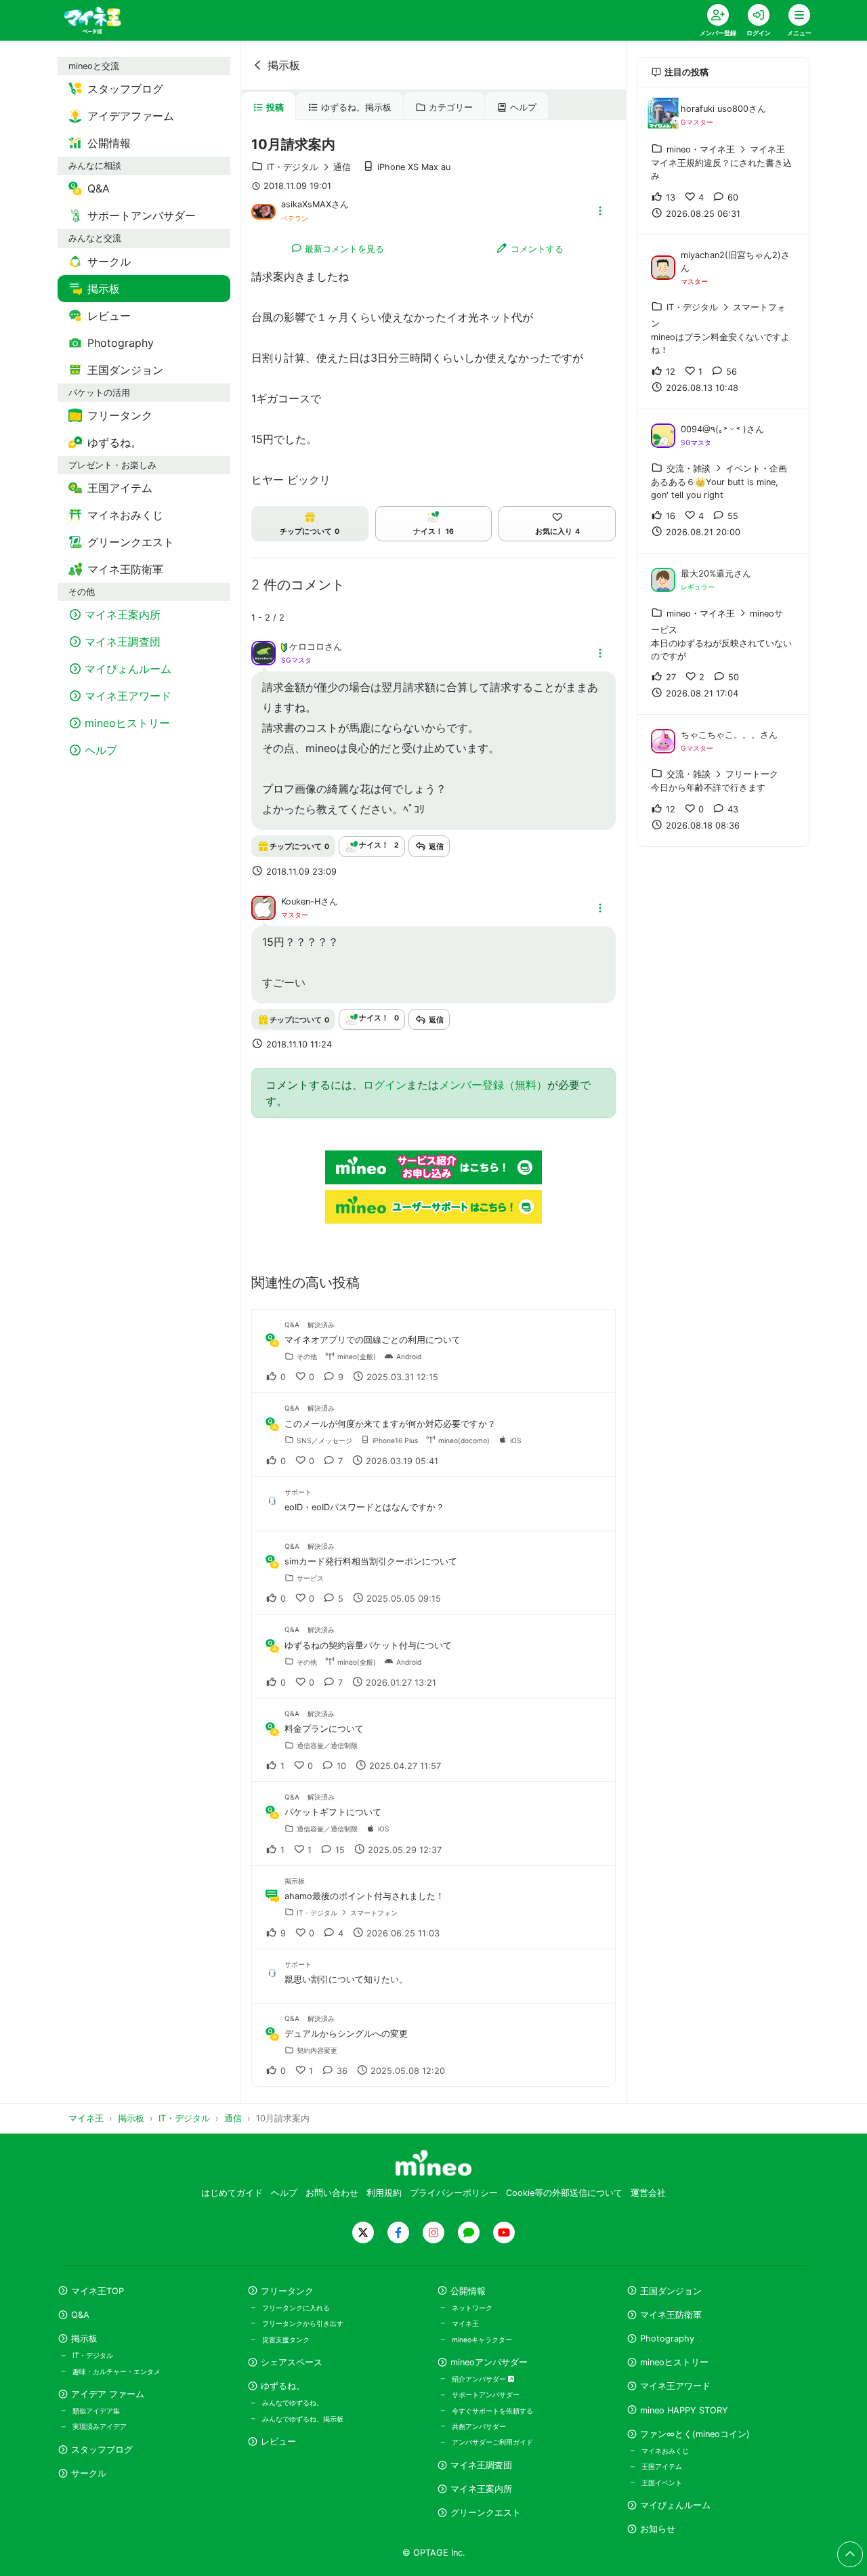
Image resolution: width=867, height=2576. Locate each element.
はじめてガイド (232, 2193)
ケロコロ (307, 647)
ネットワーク (472, 2308)
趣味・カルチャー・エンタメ (117, 2371)
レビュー (278, 2442)
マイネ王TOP (98, 2291)
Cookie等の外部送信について (564, 2193)
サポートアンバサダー (486, 2394)
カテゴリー (451, 107)
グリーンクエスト (486, 2513)
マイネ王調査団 (481, 2465)
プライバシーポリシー (454, 2193)
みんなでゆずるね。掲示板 (303, 2419)
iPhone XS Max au (414, 167)
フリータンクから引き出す (303, 2323)
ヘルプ (523, 107)
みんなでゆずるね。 (293, 2403)
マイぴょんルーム (675, 2505)
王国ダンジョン (671, 2291)
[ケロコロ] (263, 652)
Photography (667, 2339)
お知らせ (658, 2529)
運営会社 (648, 2193)
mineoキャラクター (482, 2340)
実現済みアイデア (100, 2426)
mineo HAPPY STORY (684, 2410)
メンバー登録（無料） (493, 1085)
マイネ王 (465, 2323)
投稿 (275, 107)
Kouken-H (301, 901)
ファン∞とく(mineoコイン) (695, 2434)
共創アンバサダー (479, 2426)
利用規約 (384, 2193)
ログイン (385, 1085)
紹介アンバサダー (480, 2379)
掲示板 (284, 65)
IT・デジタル (93, 2355)
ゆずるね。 (283, 2386)
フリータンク (287, 2291)
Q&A (80, 2315)
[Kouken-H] (263, 907)
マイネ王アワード (675, 2386)
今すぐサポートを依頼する (492, 2411)
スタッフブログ (102, 2450)
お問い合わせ (332, 2193)
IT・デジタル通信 (309, 167)
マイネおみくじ (665, 2451)
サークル (89, 2473)
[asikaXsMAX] (263, 211)
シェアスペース (292, 2362)
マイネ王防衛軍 (671, 2315)
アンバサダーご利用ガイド (492, 2442)
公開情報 (468, 2291)
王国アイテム (662, 2466)
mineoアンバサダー (489, 2362)
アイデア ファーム (108, 2394)
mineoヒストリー (674, 2362)
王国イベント (662, 2482)
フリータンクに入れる (296, 2308)
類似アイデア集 (96, 2411)
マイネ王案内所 (481, 2489)
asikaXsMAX (306, 204)
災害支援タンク (286, 2340)
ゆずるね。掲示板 (356, 107)
